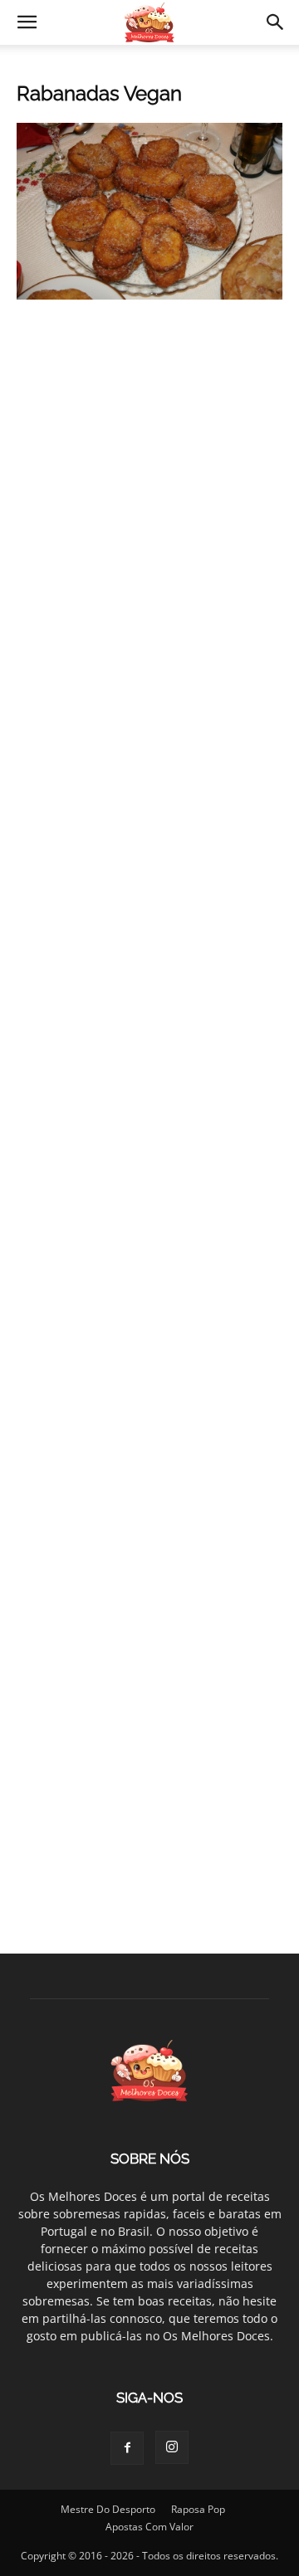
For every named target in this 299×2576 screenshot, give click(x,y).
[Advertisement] (149, 483)
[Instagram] (172, 2447)
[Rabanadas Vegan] (149, 295)
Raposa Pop (198, 2509)
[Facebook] (127, 2448)
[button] (27, 22)
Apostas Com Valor (149, 2527)
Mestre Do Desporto (108, 2509)
